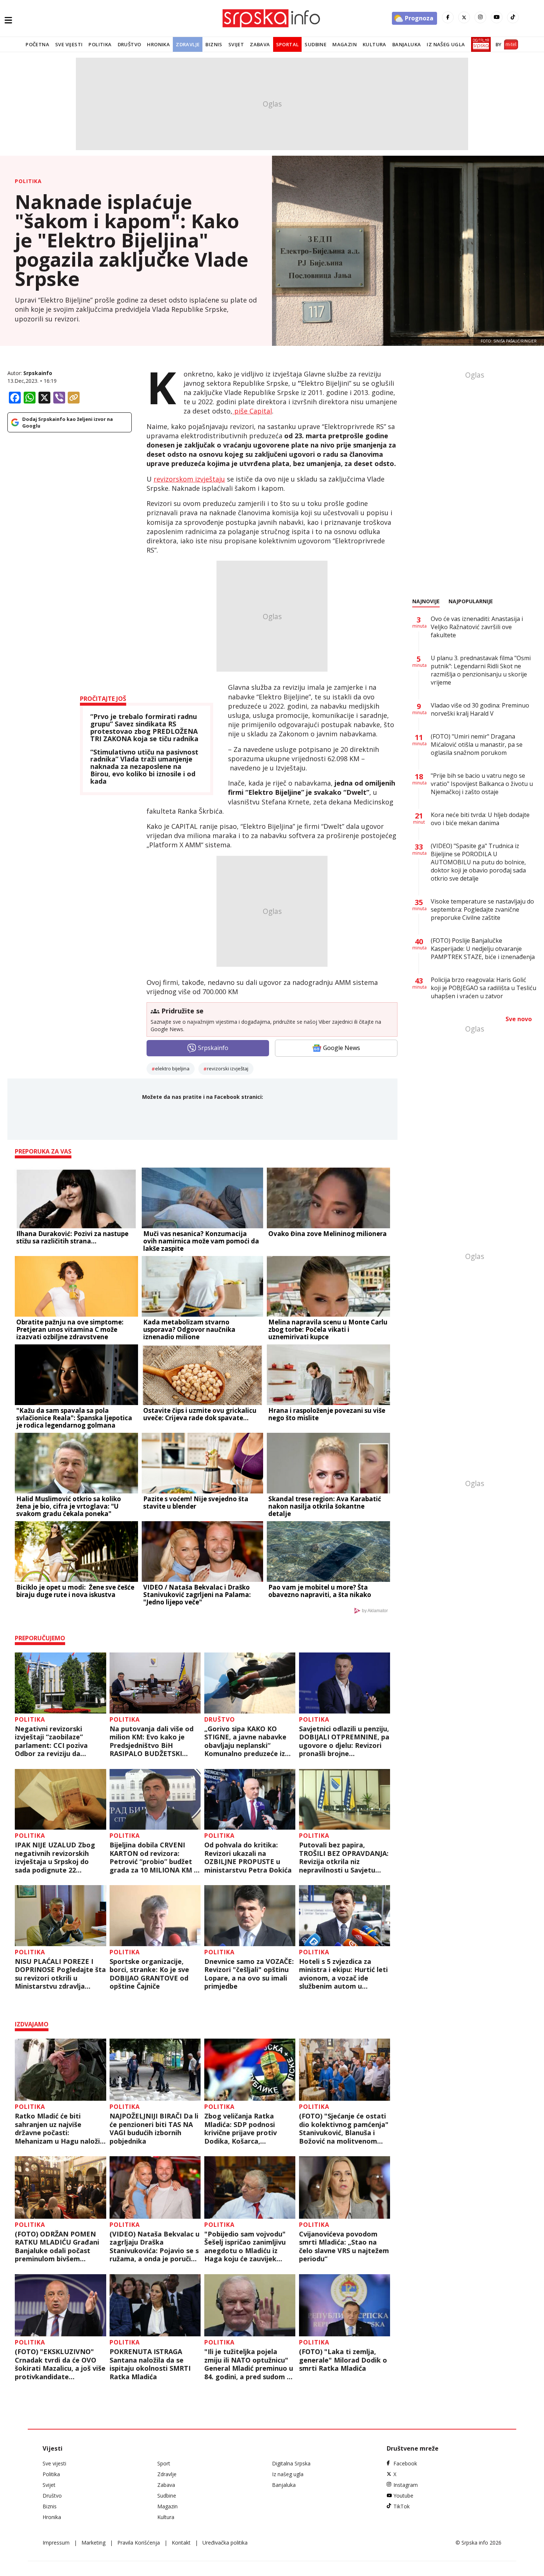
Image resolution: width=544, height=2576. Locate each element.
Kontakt (181, 2543)
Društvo (130, 44)
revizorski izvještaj (228, 1068)
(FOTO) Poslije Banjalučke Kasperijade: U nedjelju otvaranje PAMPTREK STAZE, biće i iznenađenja (483, 949)
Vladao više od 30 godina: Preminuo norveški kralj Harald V (480, 709)
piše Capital (252, 411)
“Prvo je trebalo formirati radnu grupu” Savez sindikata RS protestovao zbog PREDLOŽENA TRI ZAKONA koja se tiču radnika (144, 728)
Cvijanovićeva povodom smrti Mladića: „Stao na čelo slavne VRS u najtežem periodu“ (344, 2246)
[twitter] (464, 17)
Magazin (345, 44)
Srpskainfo (38, 373)
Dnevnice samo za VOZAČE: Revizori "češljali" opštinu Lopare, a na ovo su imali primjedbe (249, 1974)
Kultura (375, 44)
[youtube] (497, 17)
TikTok (402, 2506)
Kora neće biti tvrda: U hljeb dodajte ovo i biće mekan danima (480, 819)
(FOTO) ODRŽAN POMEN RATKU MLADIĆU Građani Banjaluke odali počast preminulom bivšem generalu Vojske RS (57, 2246)
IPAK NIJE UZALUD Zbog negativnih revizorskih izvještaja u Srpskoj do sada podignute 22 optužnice (55, 1857)
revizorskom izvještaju (189, 479)
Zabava (260, 44)
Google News (342, 1048)
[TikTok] (513, 17)
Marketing (93, 2543)
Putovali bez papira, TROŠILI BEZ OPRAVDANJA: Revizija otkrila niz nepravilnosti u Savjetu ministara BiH (344, 1857)
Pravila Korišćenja (139, 2543)
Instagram (406, 2485)
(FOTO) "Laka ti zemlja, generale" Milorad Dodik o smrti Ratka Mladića (343, 2360)
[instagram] (480, 17)
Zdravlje (188, 44)
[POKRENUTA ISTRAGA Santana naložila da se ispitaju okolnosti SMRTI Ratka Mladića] (155, 2305)
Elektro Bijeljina (172, 1068)
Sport (164, 2463)
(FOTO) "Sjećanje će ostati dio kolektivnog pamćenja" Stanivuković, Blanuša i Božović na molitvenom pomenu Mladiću (344, 2128)
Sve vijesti (69, 44)
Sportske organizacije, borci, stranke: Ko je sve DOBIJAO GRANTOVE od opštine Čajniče (149, 1974)
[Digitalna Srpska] (479, 44)
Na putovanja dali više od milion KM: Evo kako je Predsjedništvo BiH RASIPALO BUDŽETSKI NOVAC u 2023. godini (152, 1741)
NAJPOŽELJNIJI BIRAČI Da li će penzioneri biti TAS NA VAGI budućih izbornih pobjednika (154, 2128)
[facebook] (448, 17)
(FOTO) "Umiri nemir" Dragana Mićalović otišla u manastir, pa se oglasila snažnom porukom (477, 745)
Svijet (236, 44)
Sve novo (519, 1019)
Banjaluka (407, 44)
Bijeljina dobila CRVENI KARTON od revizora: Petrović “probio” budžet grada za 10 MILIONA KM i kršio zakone (153, 1857)
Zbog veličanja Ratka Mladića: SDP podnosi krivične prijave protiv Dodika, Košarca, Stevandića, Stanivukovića (247, 2128)
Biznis (214, 44)
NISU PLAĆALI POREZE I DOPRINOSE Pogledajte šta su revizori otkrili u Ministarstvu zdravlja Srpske (60, 1974)
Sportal (288, 44)
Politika (100, 44)
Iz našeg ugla (446, 44)
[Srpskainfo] (272, 18)
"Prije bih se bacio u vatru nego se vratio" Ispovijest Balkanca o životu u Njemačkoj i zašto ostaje (482, 784)
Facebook (405, 2463)
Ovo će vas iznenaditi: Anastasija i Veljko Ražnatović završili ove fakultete (477, 627)
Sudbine (315, 44)
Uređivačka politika (225, 2543)
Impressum (56, 2543)
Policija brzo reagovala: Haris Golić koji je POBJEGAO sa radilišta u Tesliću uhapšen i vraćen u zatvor (483, 988)
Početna (37, 44)
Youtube (403, 2496)
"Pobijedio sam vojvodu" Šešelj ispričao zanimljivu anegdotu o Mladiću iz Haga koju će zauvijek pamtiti (245, 2246)
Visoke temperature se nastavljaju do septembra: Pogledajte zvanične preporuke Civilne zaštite (482, 909)
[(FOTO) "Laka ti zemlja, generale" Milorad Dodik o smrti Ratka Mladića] (345, 2305)
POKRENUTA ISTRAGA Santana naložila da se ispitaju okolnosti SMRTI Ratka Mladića (150, 2364)
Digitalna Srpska (291, 2463)
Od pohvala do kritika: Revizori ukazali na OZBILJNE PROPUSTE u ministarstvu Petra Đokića (248, 1857)
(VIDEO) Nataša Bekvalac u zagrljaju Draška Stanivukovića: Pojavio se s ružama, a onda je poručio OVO (155, 2246)
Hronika (158, 44)
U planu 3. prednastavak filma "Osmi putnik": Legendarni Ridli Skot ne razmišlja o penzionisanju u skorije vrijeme (481, 670)
